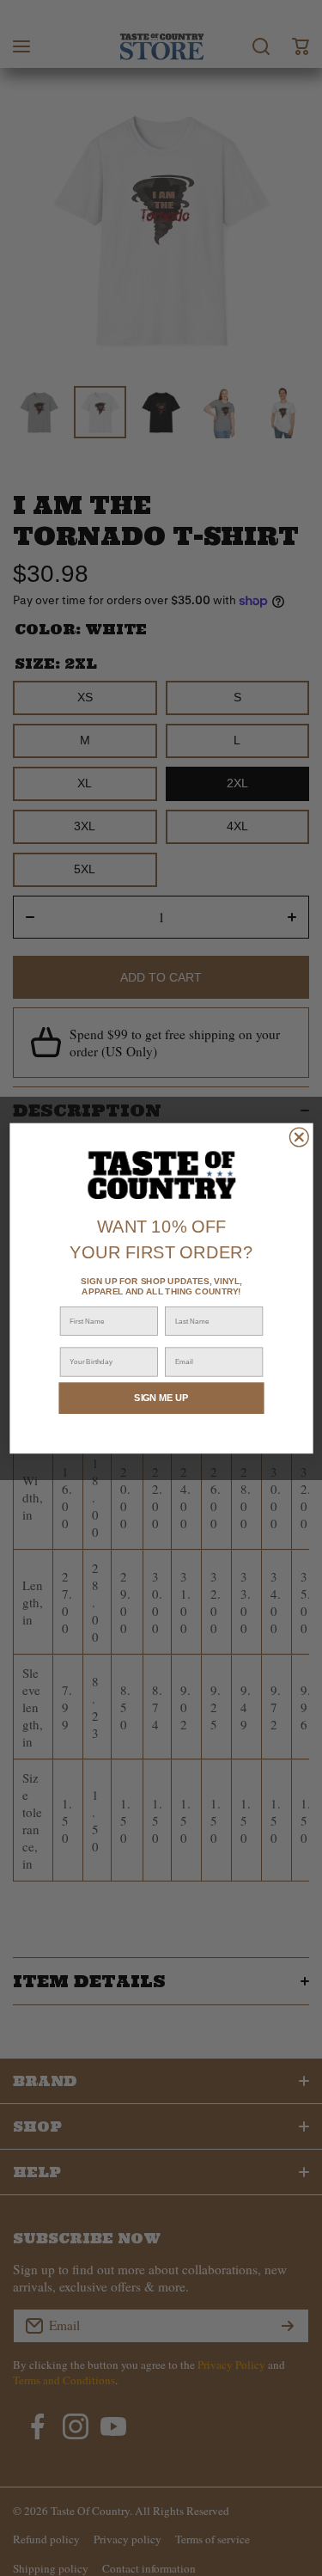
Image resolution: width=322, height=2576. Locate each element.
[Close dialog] (299, 1137)
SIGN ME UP (161, 1398)
